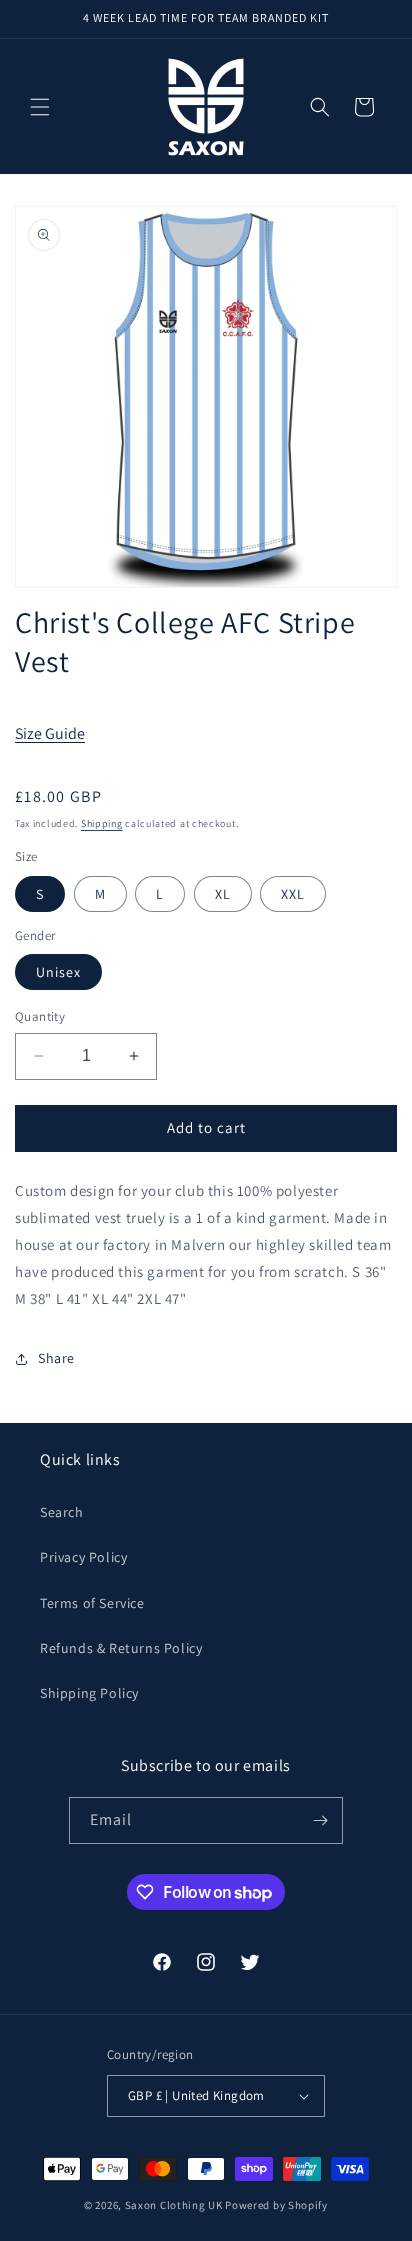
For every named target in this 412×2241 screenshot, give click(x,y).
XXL (293, 894)
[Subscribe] (320, 1820)
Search (62, 1512)
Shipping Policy (89, 1693)
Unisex (58, 972)
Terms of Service (92, 1603)
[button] (40, 107)
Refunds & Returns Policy (121, 1648)
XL (223, 894)
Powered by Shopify (276, 2205)
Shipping (102, 823)
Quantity (40, 1016)
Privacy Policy (83, 1557)
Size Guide (50, 733)
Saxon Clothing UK (174, 2205)
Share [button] (56, 1358)
